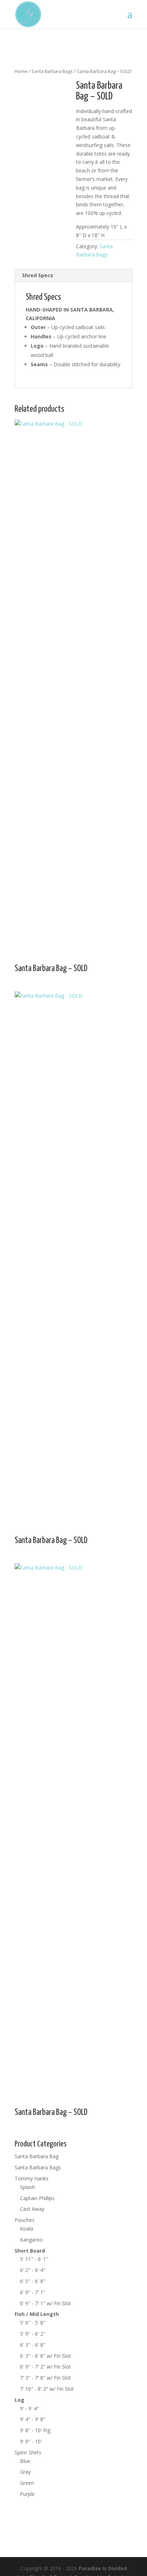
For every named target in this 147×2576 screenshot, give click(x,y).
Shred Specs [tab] (38, 275)
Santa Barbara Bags (52, 71)
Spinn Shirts (28, 2452)
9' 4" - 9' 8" (33, 2419)
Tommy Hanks (32, 2178)
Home (21, 71)
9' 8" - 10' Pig (35, 2430)
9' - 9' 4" (29, 2408)
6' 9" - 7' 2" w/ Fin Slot (45, 2367)
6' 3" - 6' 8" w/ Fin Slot (45, 2356)
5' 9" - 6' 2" (33, 2334)
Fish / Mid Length (37, 2314)
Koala (27, 2229)
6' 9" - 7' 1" (33, 2292)
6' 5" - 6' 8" (33, 2281)
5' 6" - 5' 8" (33, 2323)
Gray (25, 2472)
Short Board (30, 2251)
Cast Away (32, 2209)
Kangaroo (31, 2240)
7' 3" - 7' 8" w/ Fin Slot (45, 2378)
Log (19, 2400)
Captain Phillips (37, 2198)
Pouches (25, 2220)
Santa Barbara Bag (37, 2156)
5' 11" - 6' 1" (34, 2259)
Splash (27, 2187)
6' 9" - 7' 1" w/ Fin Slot (45, 2303)
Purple (27, 2494)
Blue (25, 2461)
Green (27, 2483)
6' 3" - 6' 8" (33, 2345)
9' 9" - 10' (31, 2441)
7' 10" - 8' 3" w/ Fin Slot (47, 2389)
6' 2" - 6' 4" (33, 2270)
